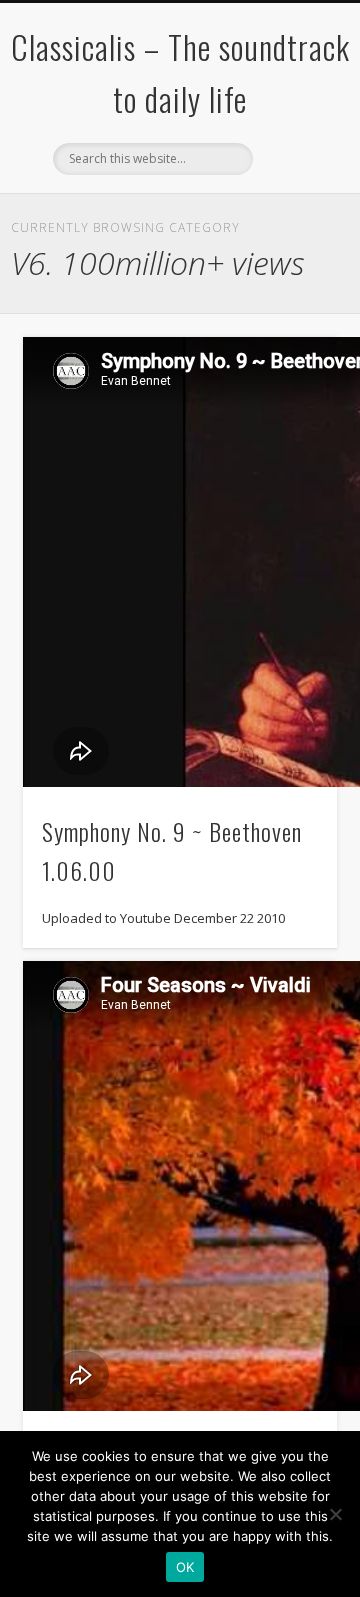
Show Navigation (290, 179)
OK (185, 1567)
